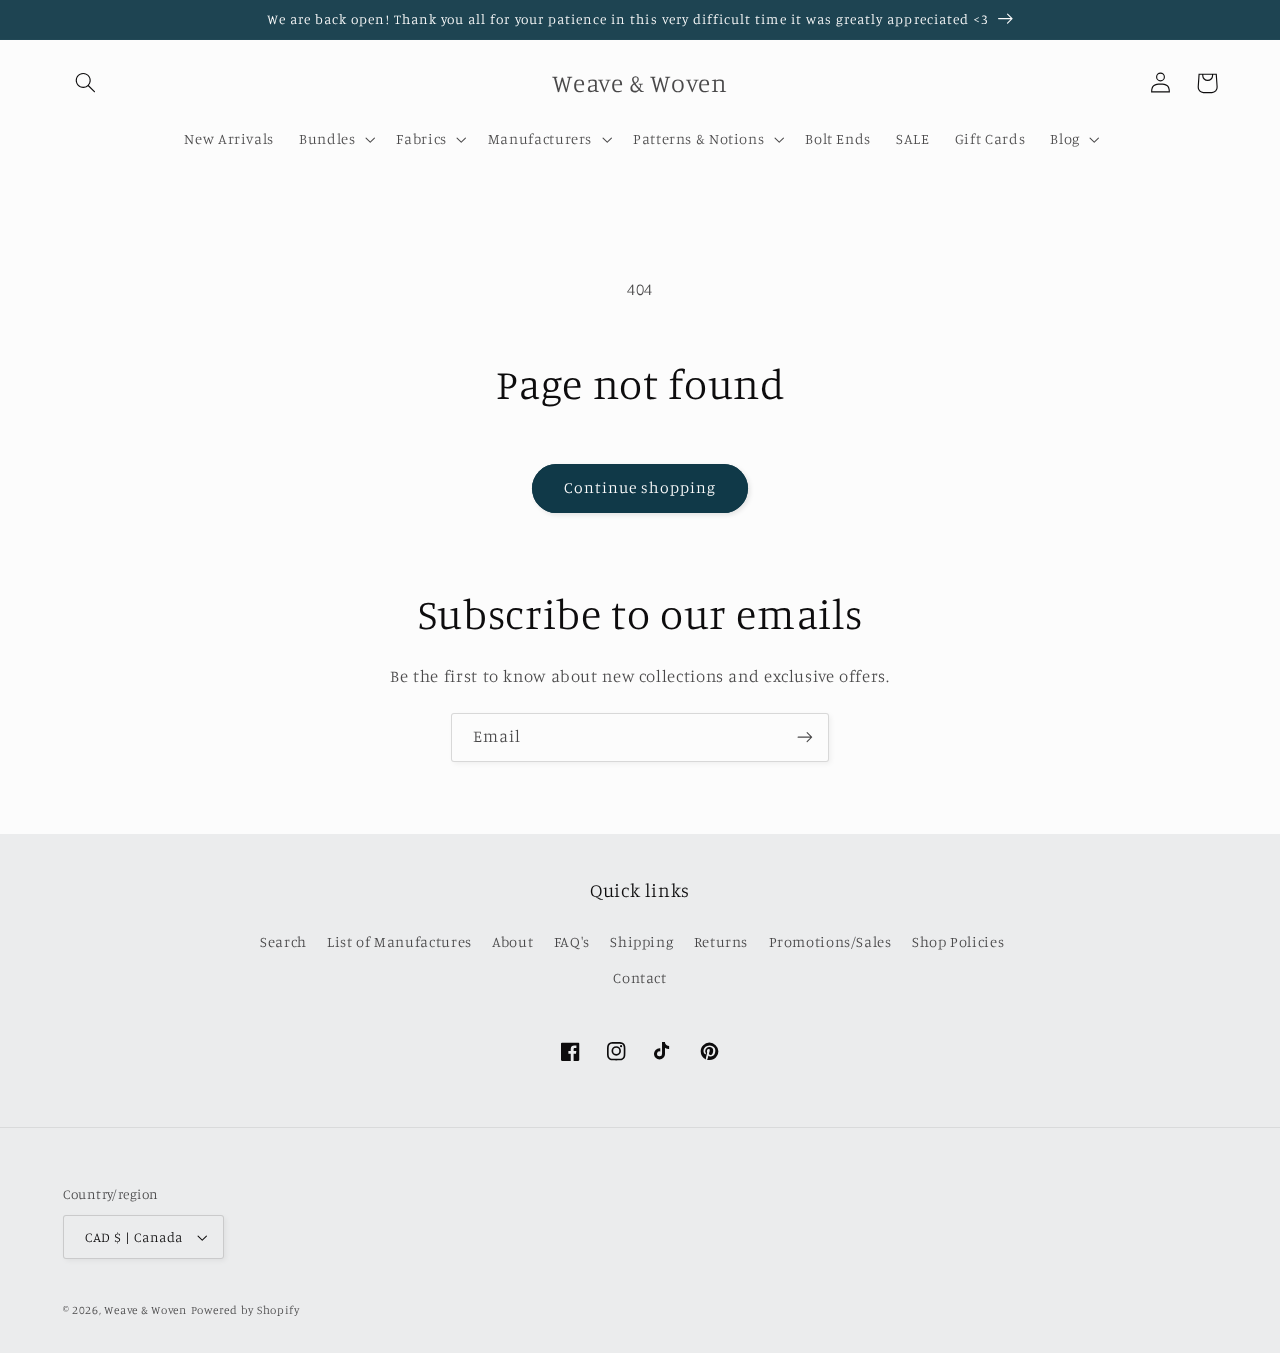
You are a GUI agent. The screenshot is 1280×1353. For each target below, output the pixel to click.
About (512, 941)
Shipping (641, 941)
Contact (639, 977)
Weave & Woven (145, 1310)
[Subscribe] (805, 737)
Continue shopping (640, 487)
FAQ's (572, 941)
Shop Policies (958, 941)
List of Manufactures (399, 941)
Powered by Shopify (245, 1310)
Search (283, 941)
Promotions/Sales (830, 941)
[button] (86, 83)
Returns (721, 941)
